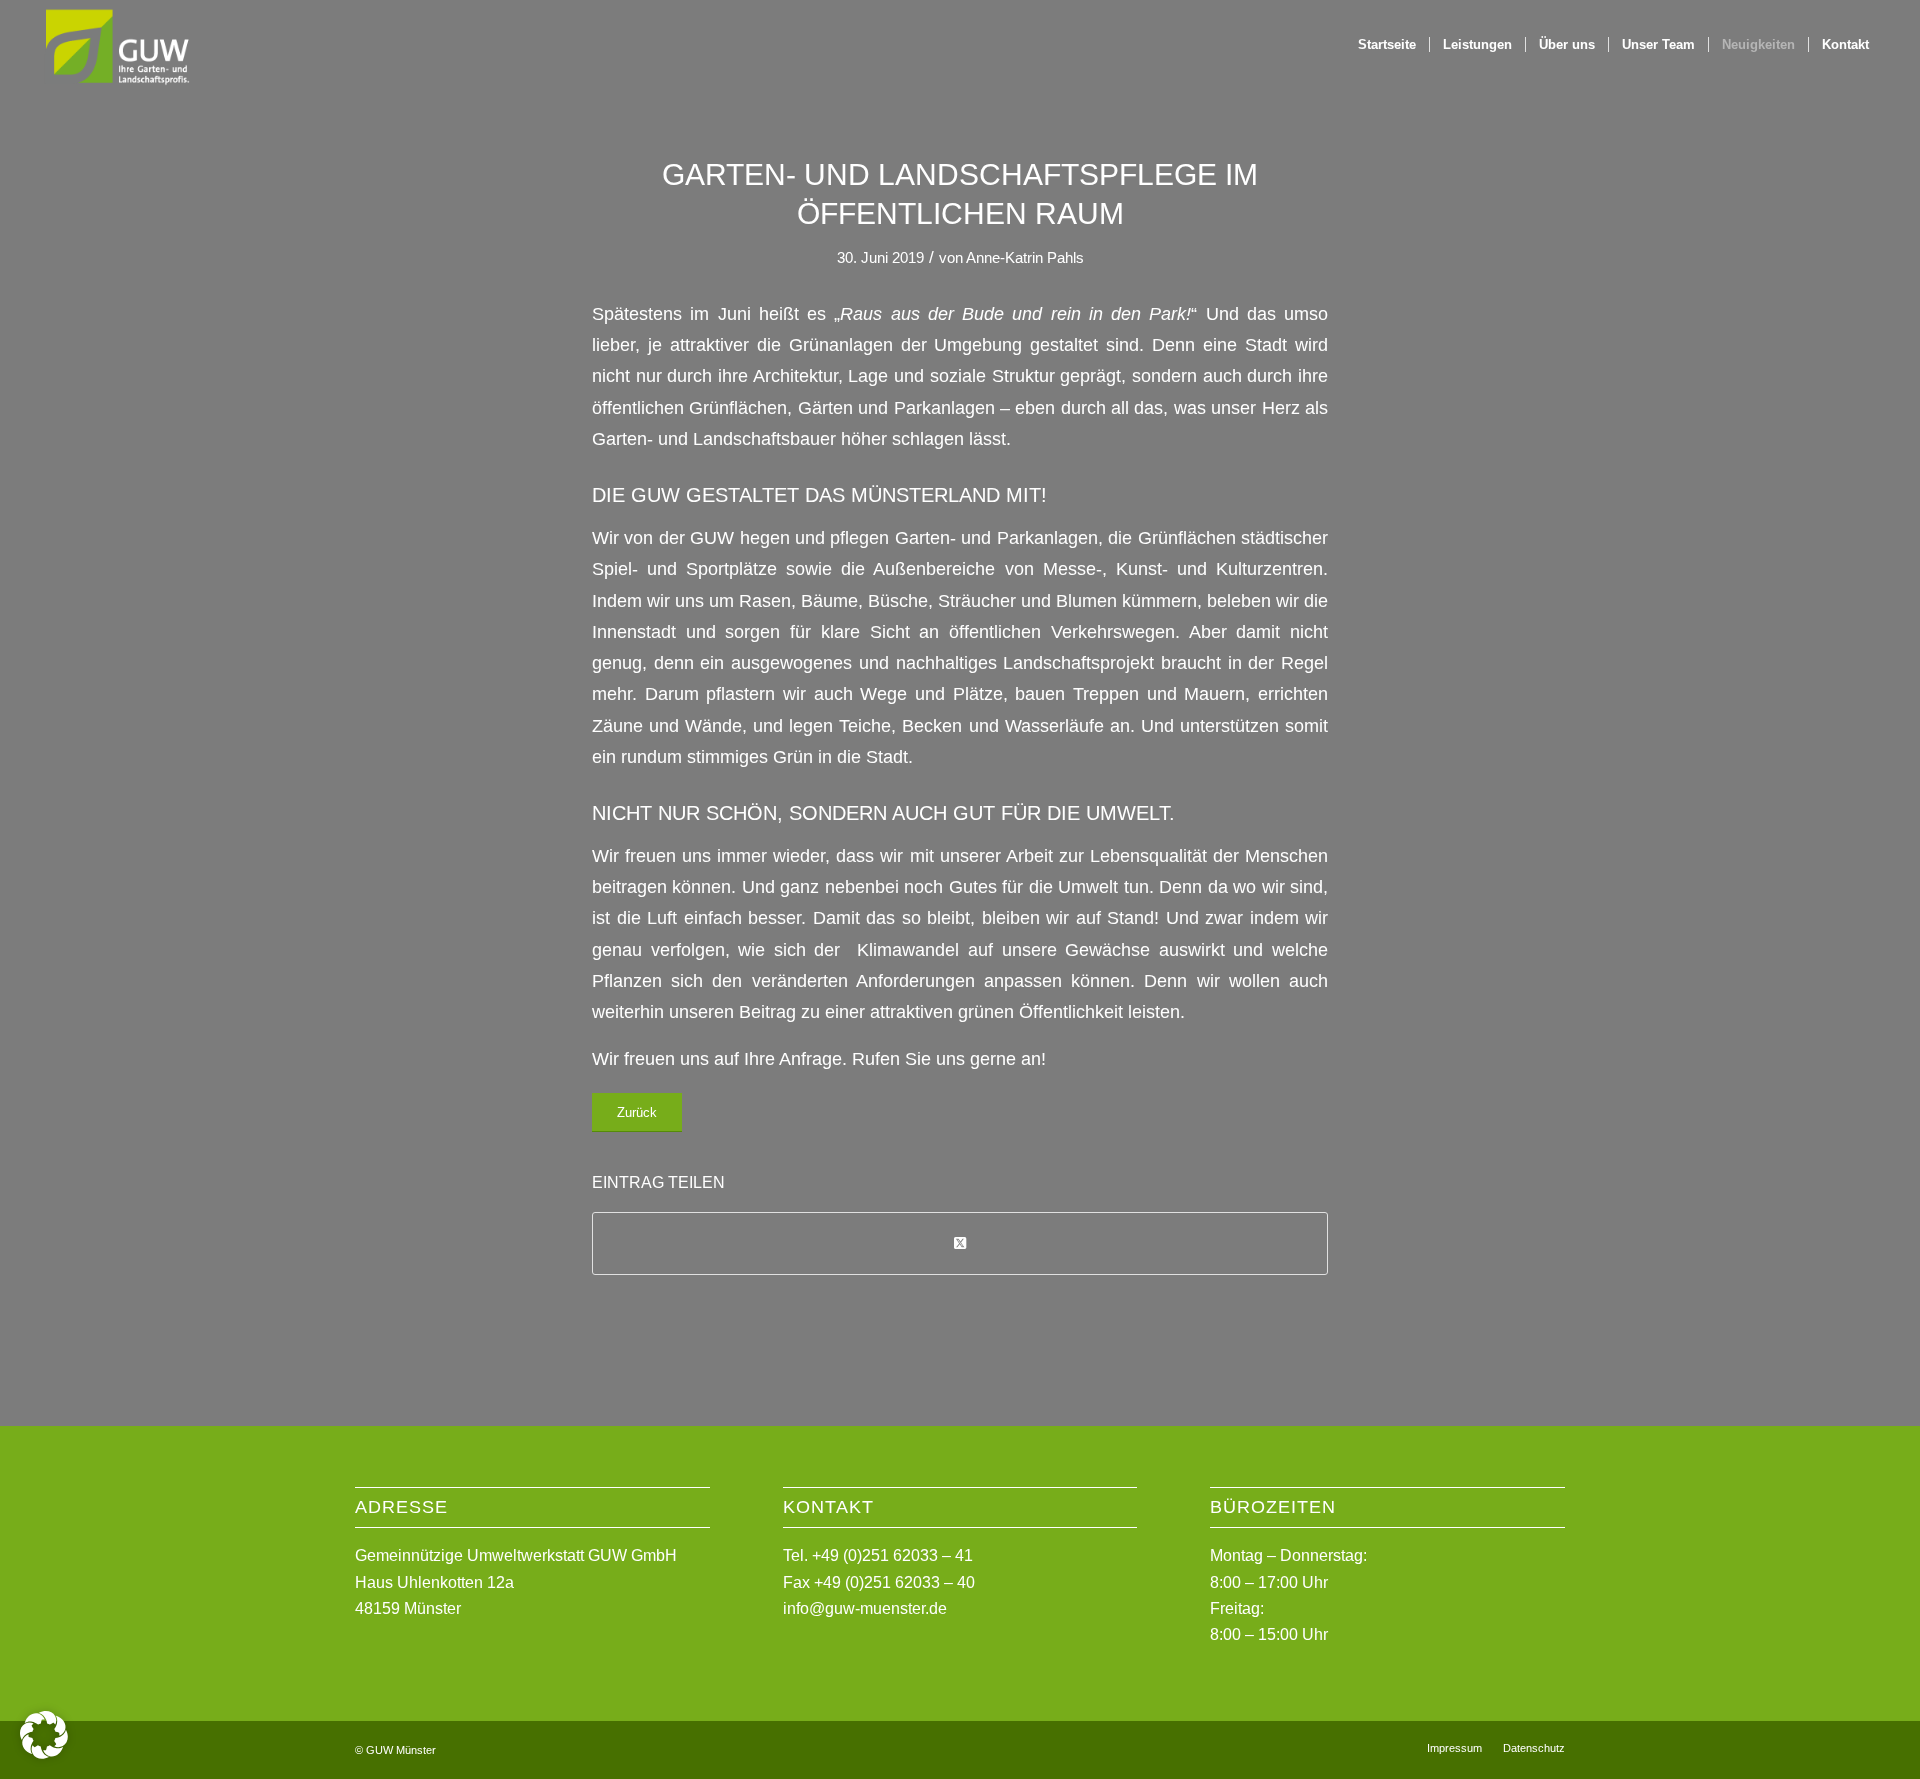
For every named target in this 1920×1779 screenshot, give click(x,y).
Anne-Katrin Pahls (1025, 258)
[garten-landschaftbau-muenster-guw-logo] (116, 45)
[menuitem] (1387, 45)
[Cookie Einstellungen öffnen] (44, 1753)
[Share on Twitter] (960, 1243)
